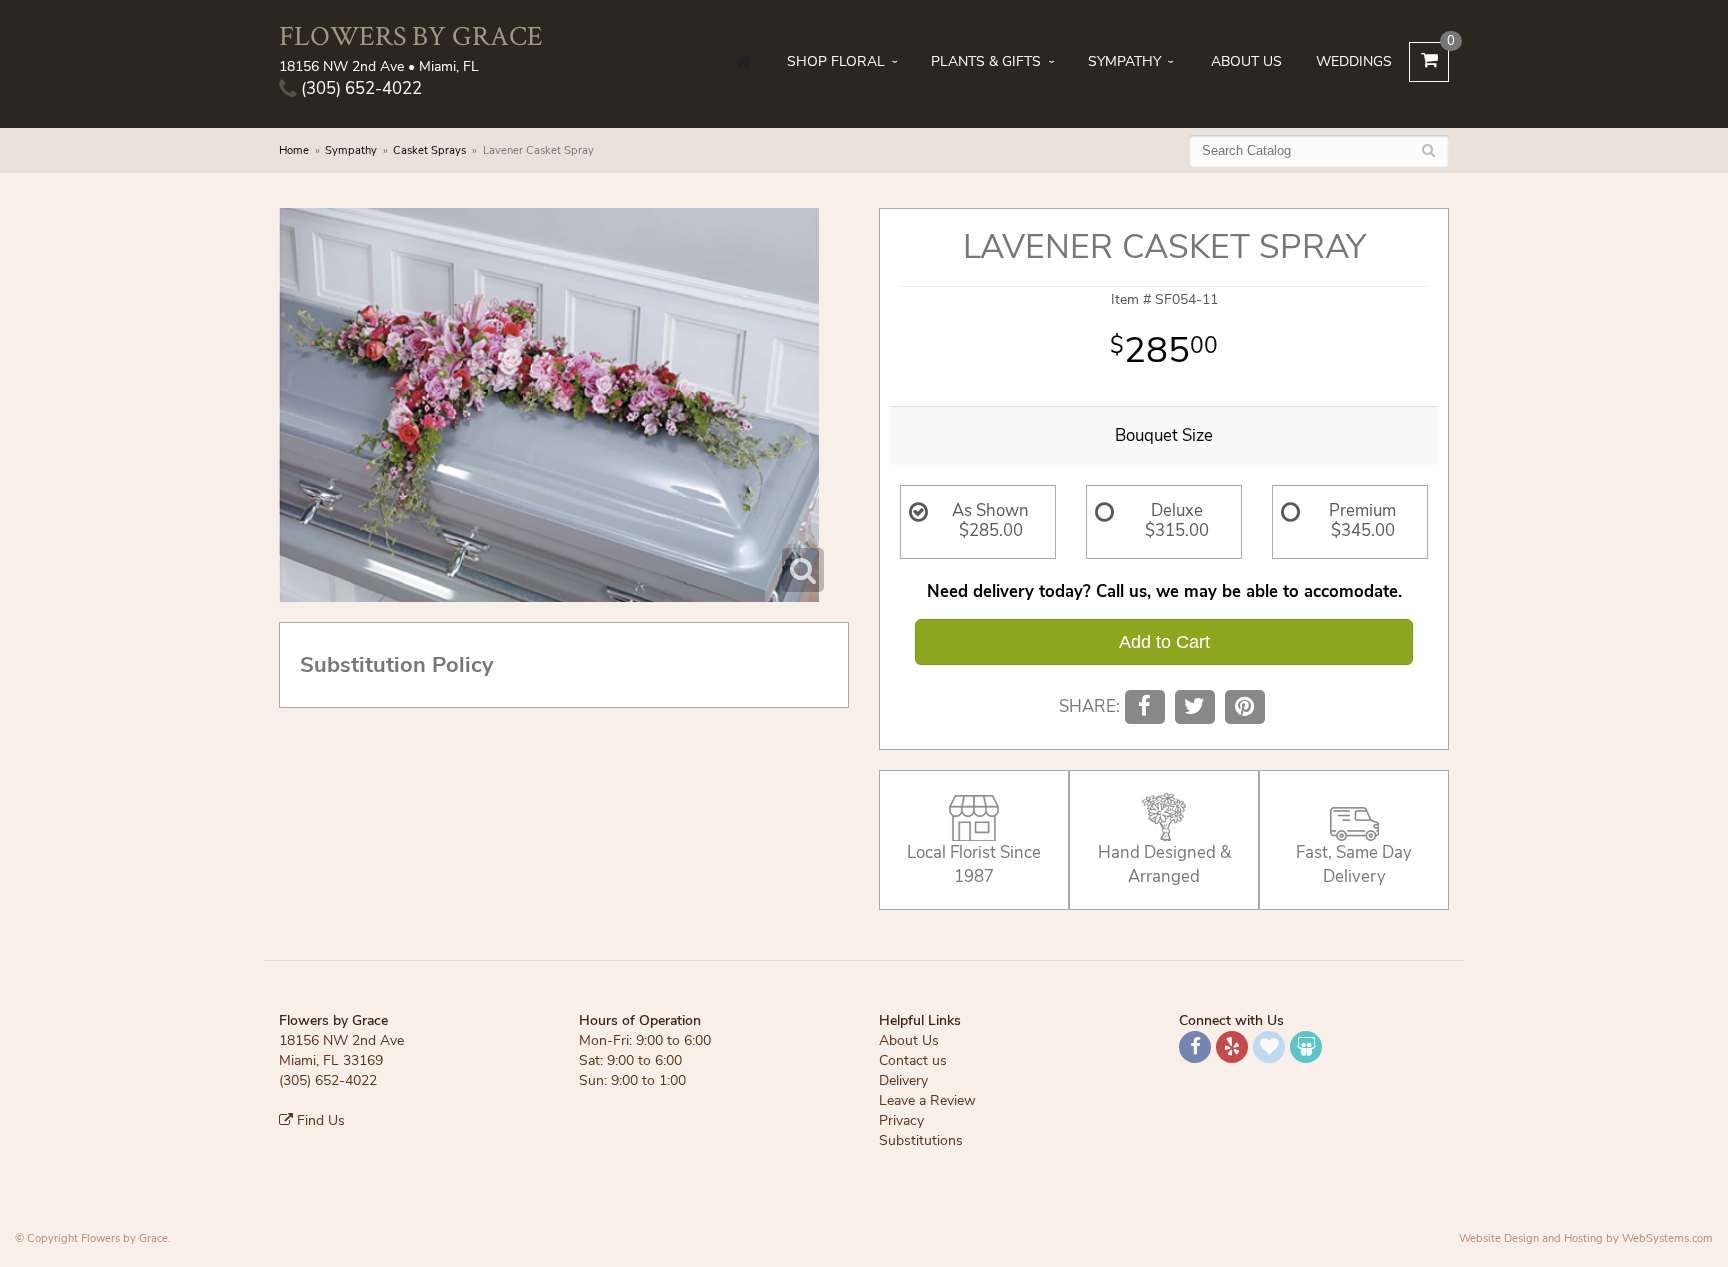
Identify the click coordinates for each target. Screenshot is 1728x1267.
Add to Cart (1164, 642)
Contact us (913, 1060)
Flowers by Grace (411, 35)
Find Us (319, 1120)
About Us (1246, 61)
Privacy (901, 1120)
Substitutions (921, 1140)
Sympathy (1124, 61)
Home (294, 150)
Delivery (903, 1080)
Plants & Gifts (986, 61)
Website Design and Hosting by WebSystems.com (1586, 1238)
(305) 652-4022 (359, 88)
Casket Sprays (429, 150)
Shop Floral (836, 61)
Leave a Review (927, 1100)
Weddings (1354, 61)
